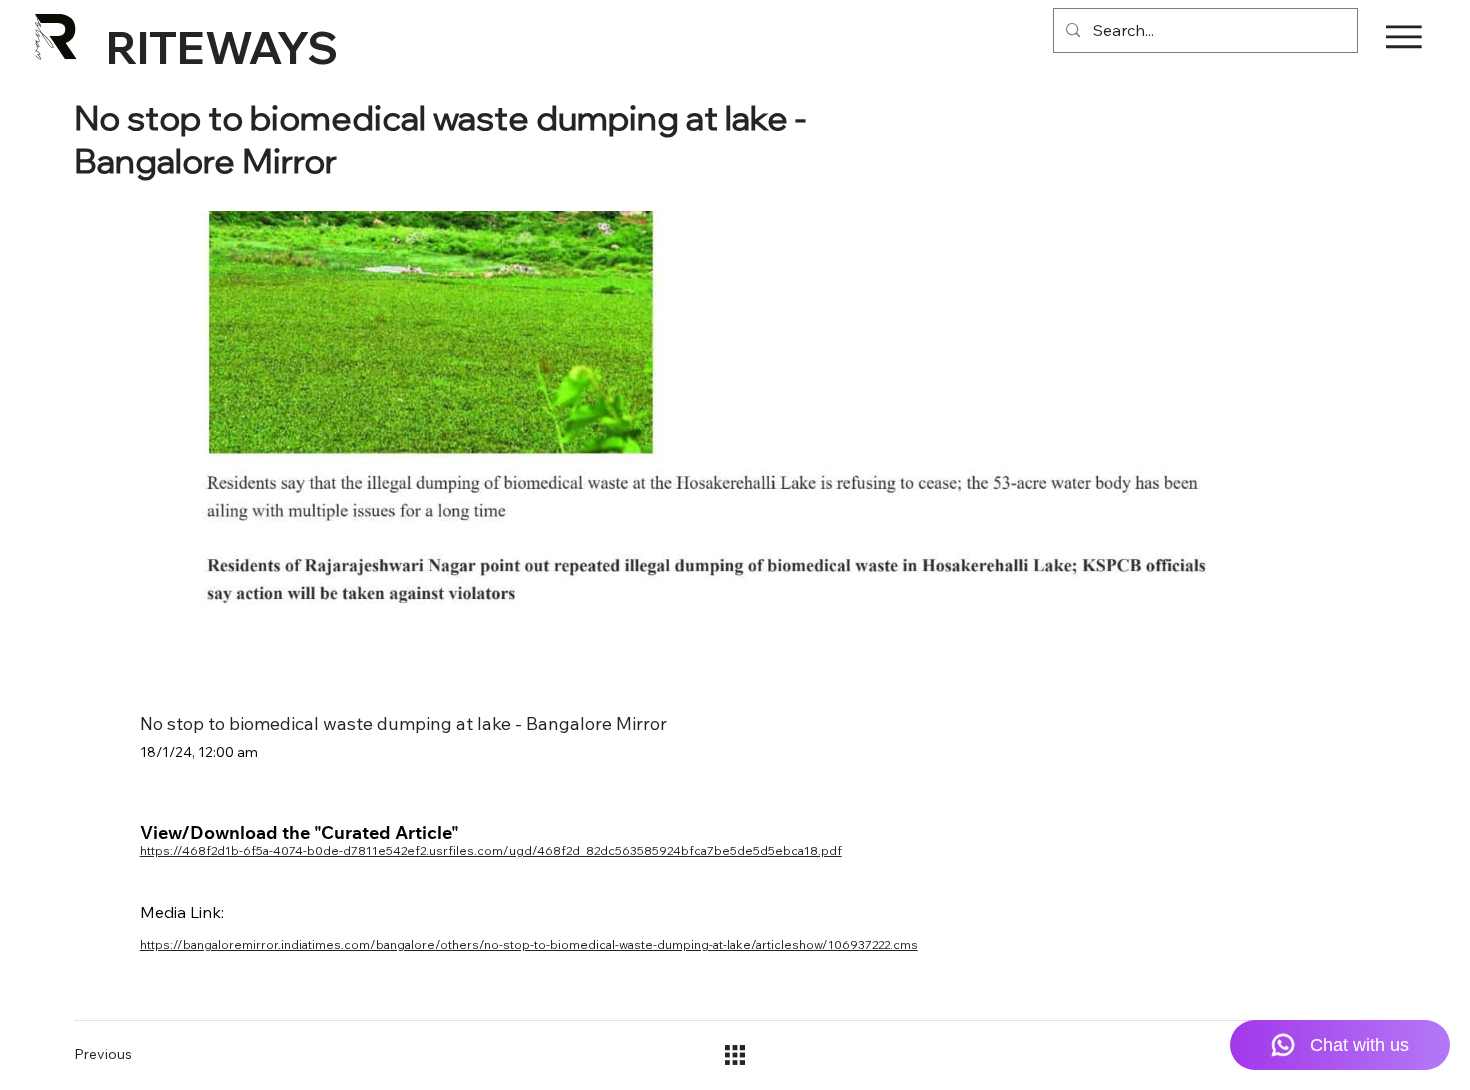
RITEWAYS (222, 47)
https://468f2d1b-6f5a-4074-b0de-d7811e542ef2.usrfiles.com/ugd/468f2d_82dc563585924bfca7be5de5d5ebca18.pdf (491, 850)
